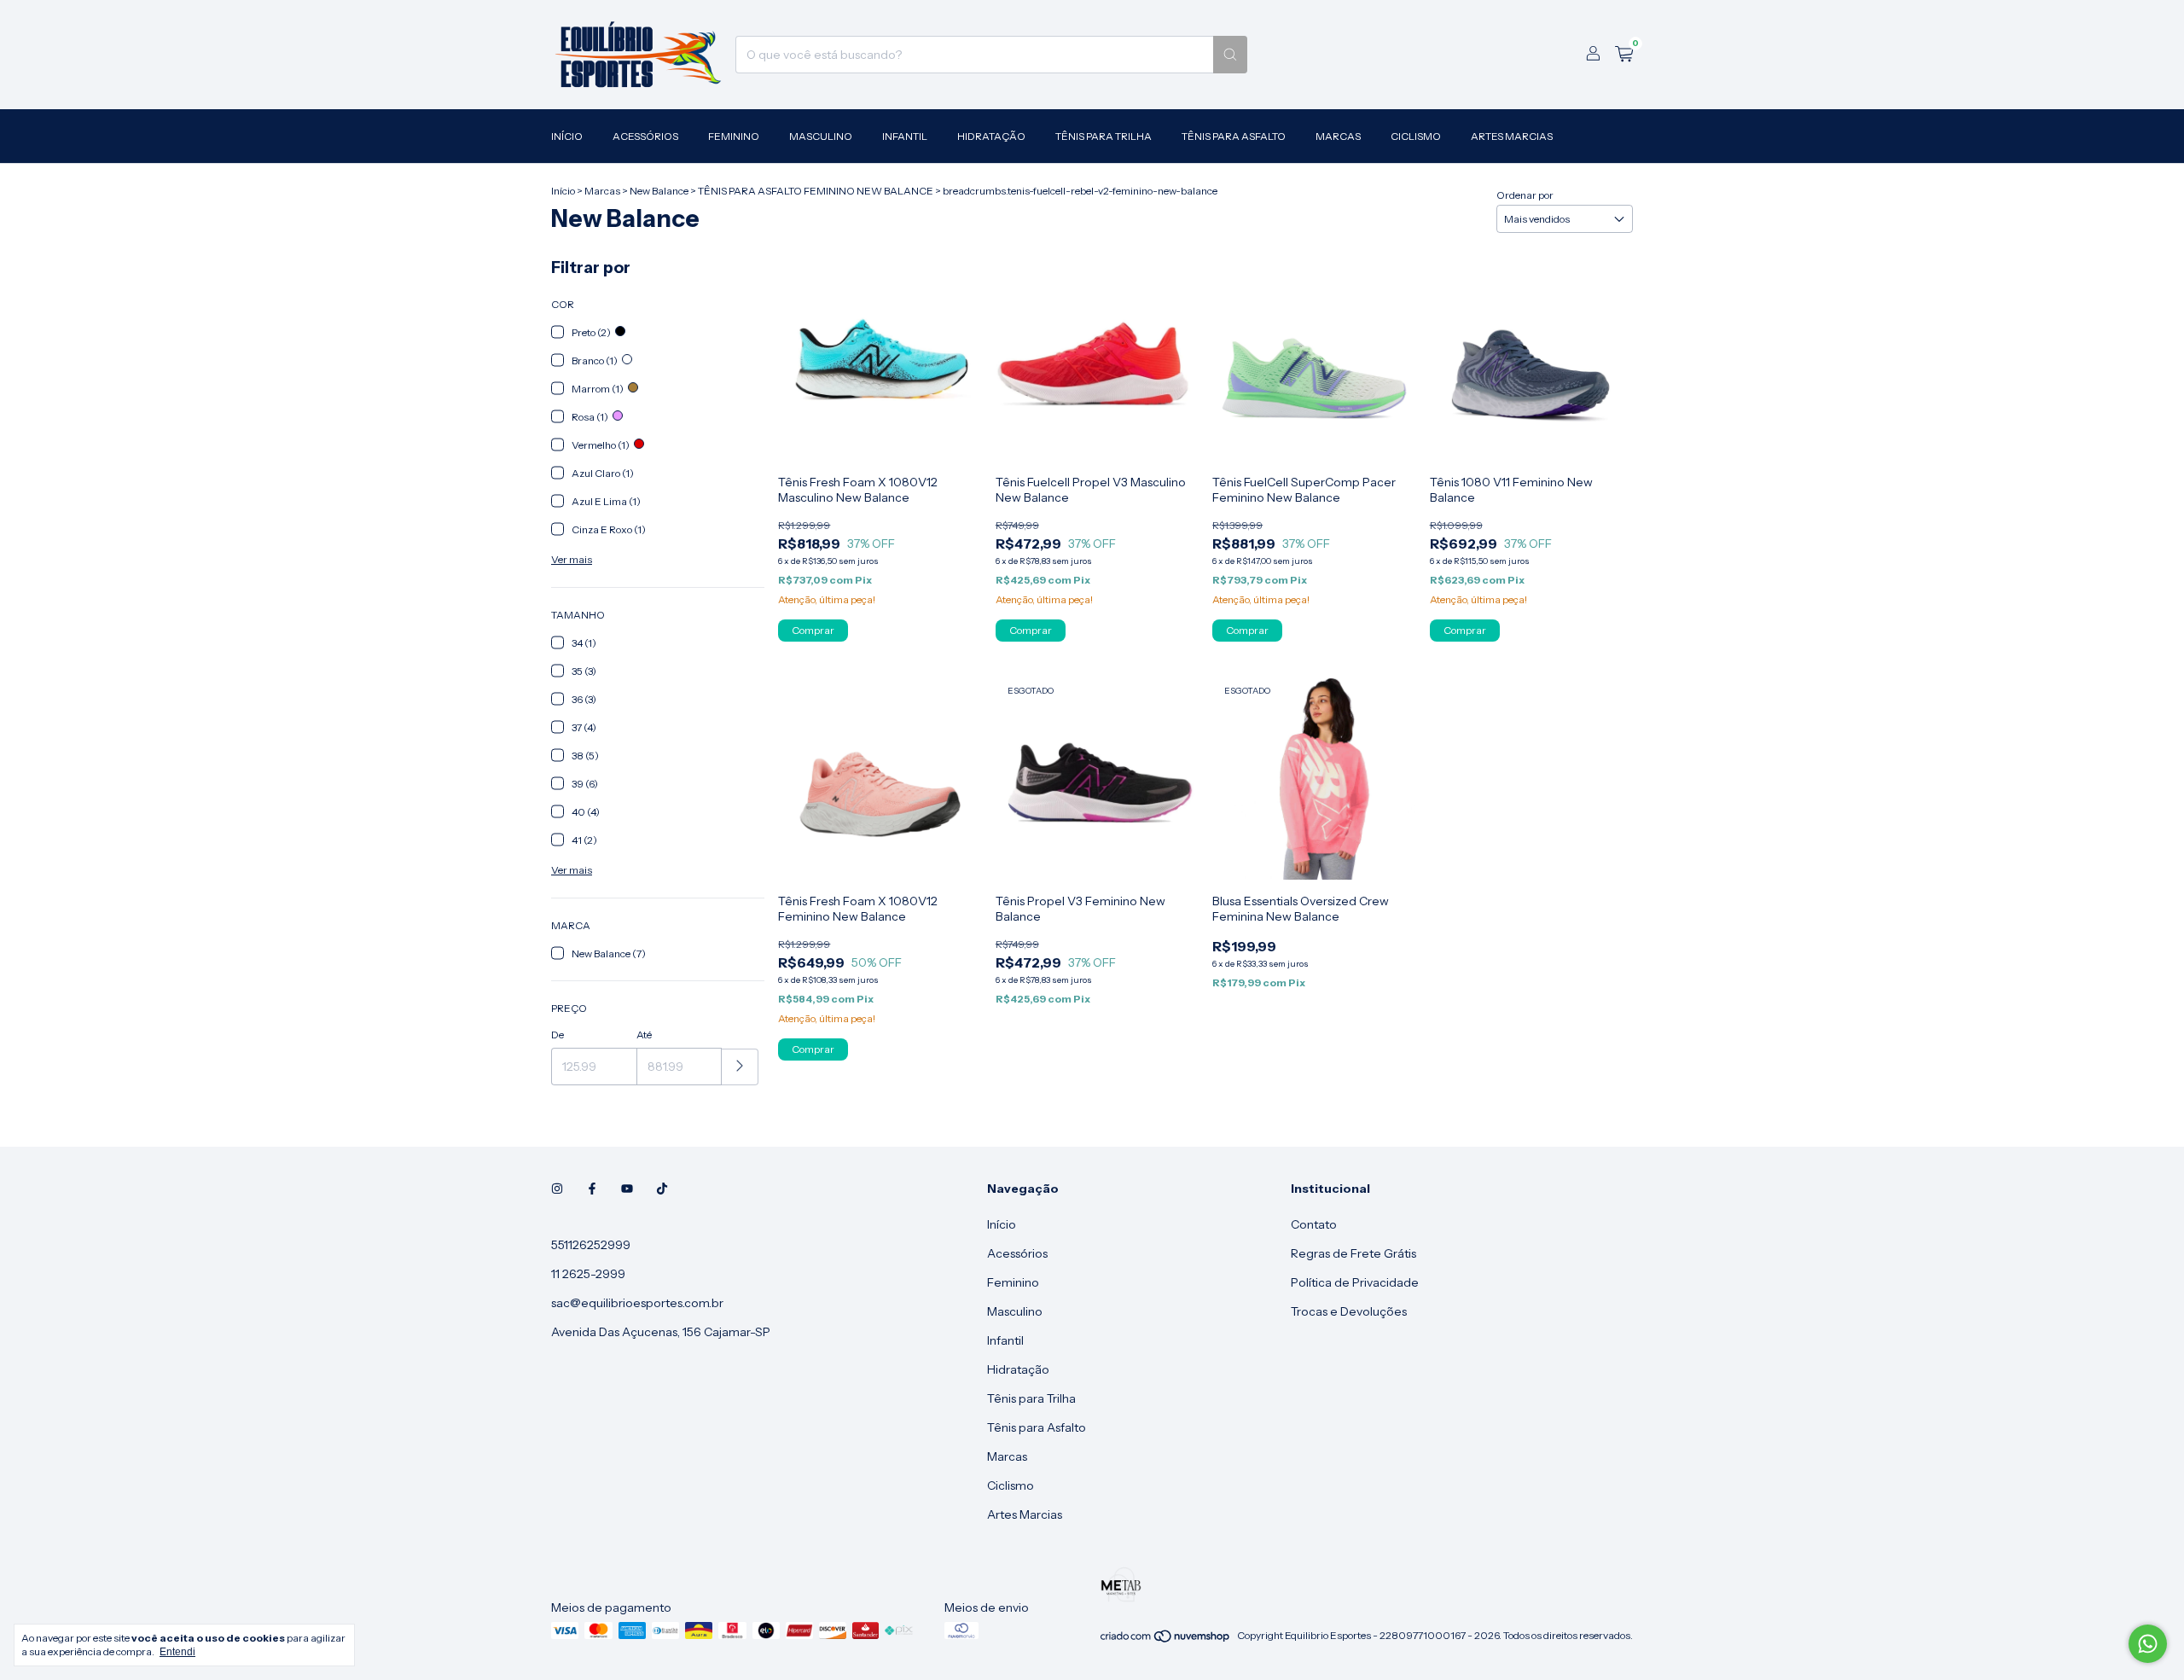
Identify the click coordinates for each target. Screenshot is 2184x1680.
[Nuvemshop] (1166, 1639)
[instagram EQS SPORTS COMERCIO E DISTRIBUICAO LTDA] (557, 1189)
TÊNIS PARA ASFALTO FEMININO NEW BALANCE (816, 191)
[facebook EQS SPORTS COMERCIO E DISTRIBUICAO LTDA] (592, 1189)
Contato (1314, 1224)
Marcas (1338, 136)
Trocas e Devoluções (1349, 1311)
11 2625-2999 (588, 1274)
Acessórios (645, 136)
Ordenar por (1525, 195)
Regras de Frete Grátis (1353, 1253)
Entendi (177, 1652)
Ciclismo (1416, 136)
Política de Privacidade (1355, 1282)
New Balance (659, 191)
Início (567, 136)
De (558, 1035)
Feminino (734, 136)
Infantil (905, 136)
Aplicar (740, 1067)
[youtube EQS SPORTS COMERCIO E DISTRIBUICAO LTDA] (627, 1189)
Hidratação (991, 136)
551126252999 (591, 1245)
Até (644, 1035)
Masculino (821, 136)
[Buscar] (1230, 55)
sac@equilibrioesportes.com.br (637, 1303)
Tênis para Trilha (1104, 136)
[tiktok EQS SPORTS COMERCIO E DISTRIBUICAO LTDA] (662, 1189)
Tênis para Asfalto (1234, 136)
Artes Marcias (1512, 136)
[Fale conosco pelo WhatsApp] (2148, 1644)
